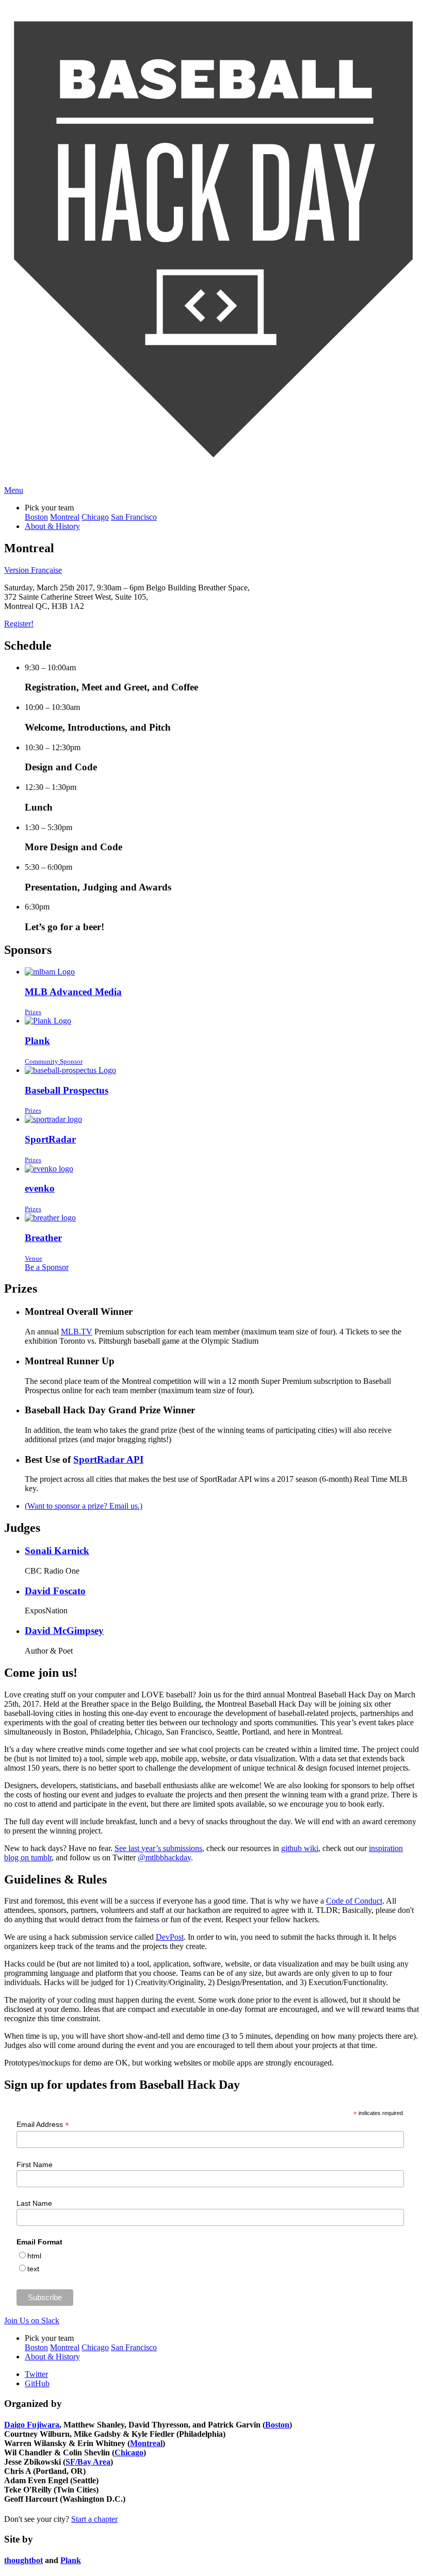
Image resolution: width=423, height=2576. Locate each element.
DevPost (170, 1937)
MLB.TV (77, 1332)
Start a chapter (94, 2519)
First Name (35, 2165)
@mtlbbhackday (164, 1857)
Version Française (33, 570)
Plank (71, 2560)
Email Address (43, 2125)
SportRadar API (108, 1459)
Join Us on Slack (32, 2321)
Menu (14, 490)
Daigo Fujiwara (32, 2425)
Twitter (36, 2374)
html (34, 2256)
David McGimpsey (64, 1631)
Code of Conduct (354, 1901)
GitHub (37, 2383)
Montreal (65, 517)
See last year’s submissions (158, 1848)
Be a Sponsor (47, 1267)
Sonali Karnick (57, 1551)
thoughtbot (23, 2560)
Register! (19, 624)
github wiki (300, 1848)
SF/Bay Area (88, 2462)
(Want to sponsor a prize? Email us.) (84, 1506)
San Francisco (134, 517)
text (33, 2269)
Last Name (34, 2203)
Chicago (95, 517)
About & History (52, 526)
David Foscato (55, 1591)
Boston (36, 517)
